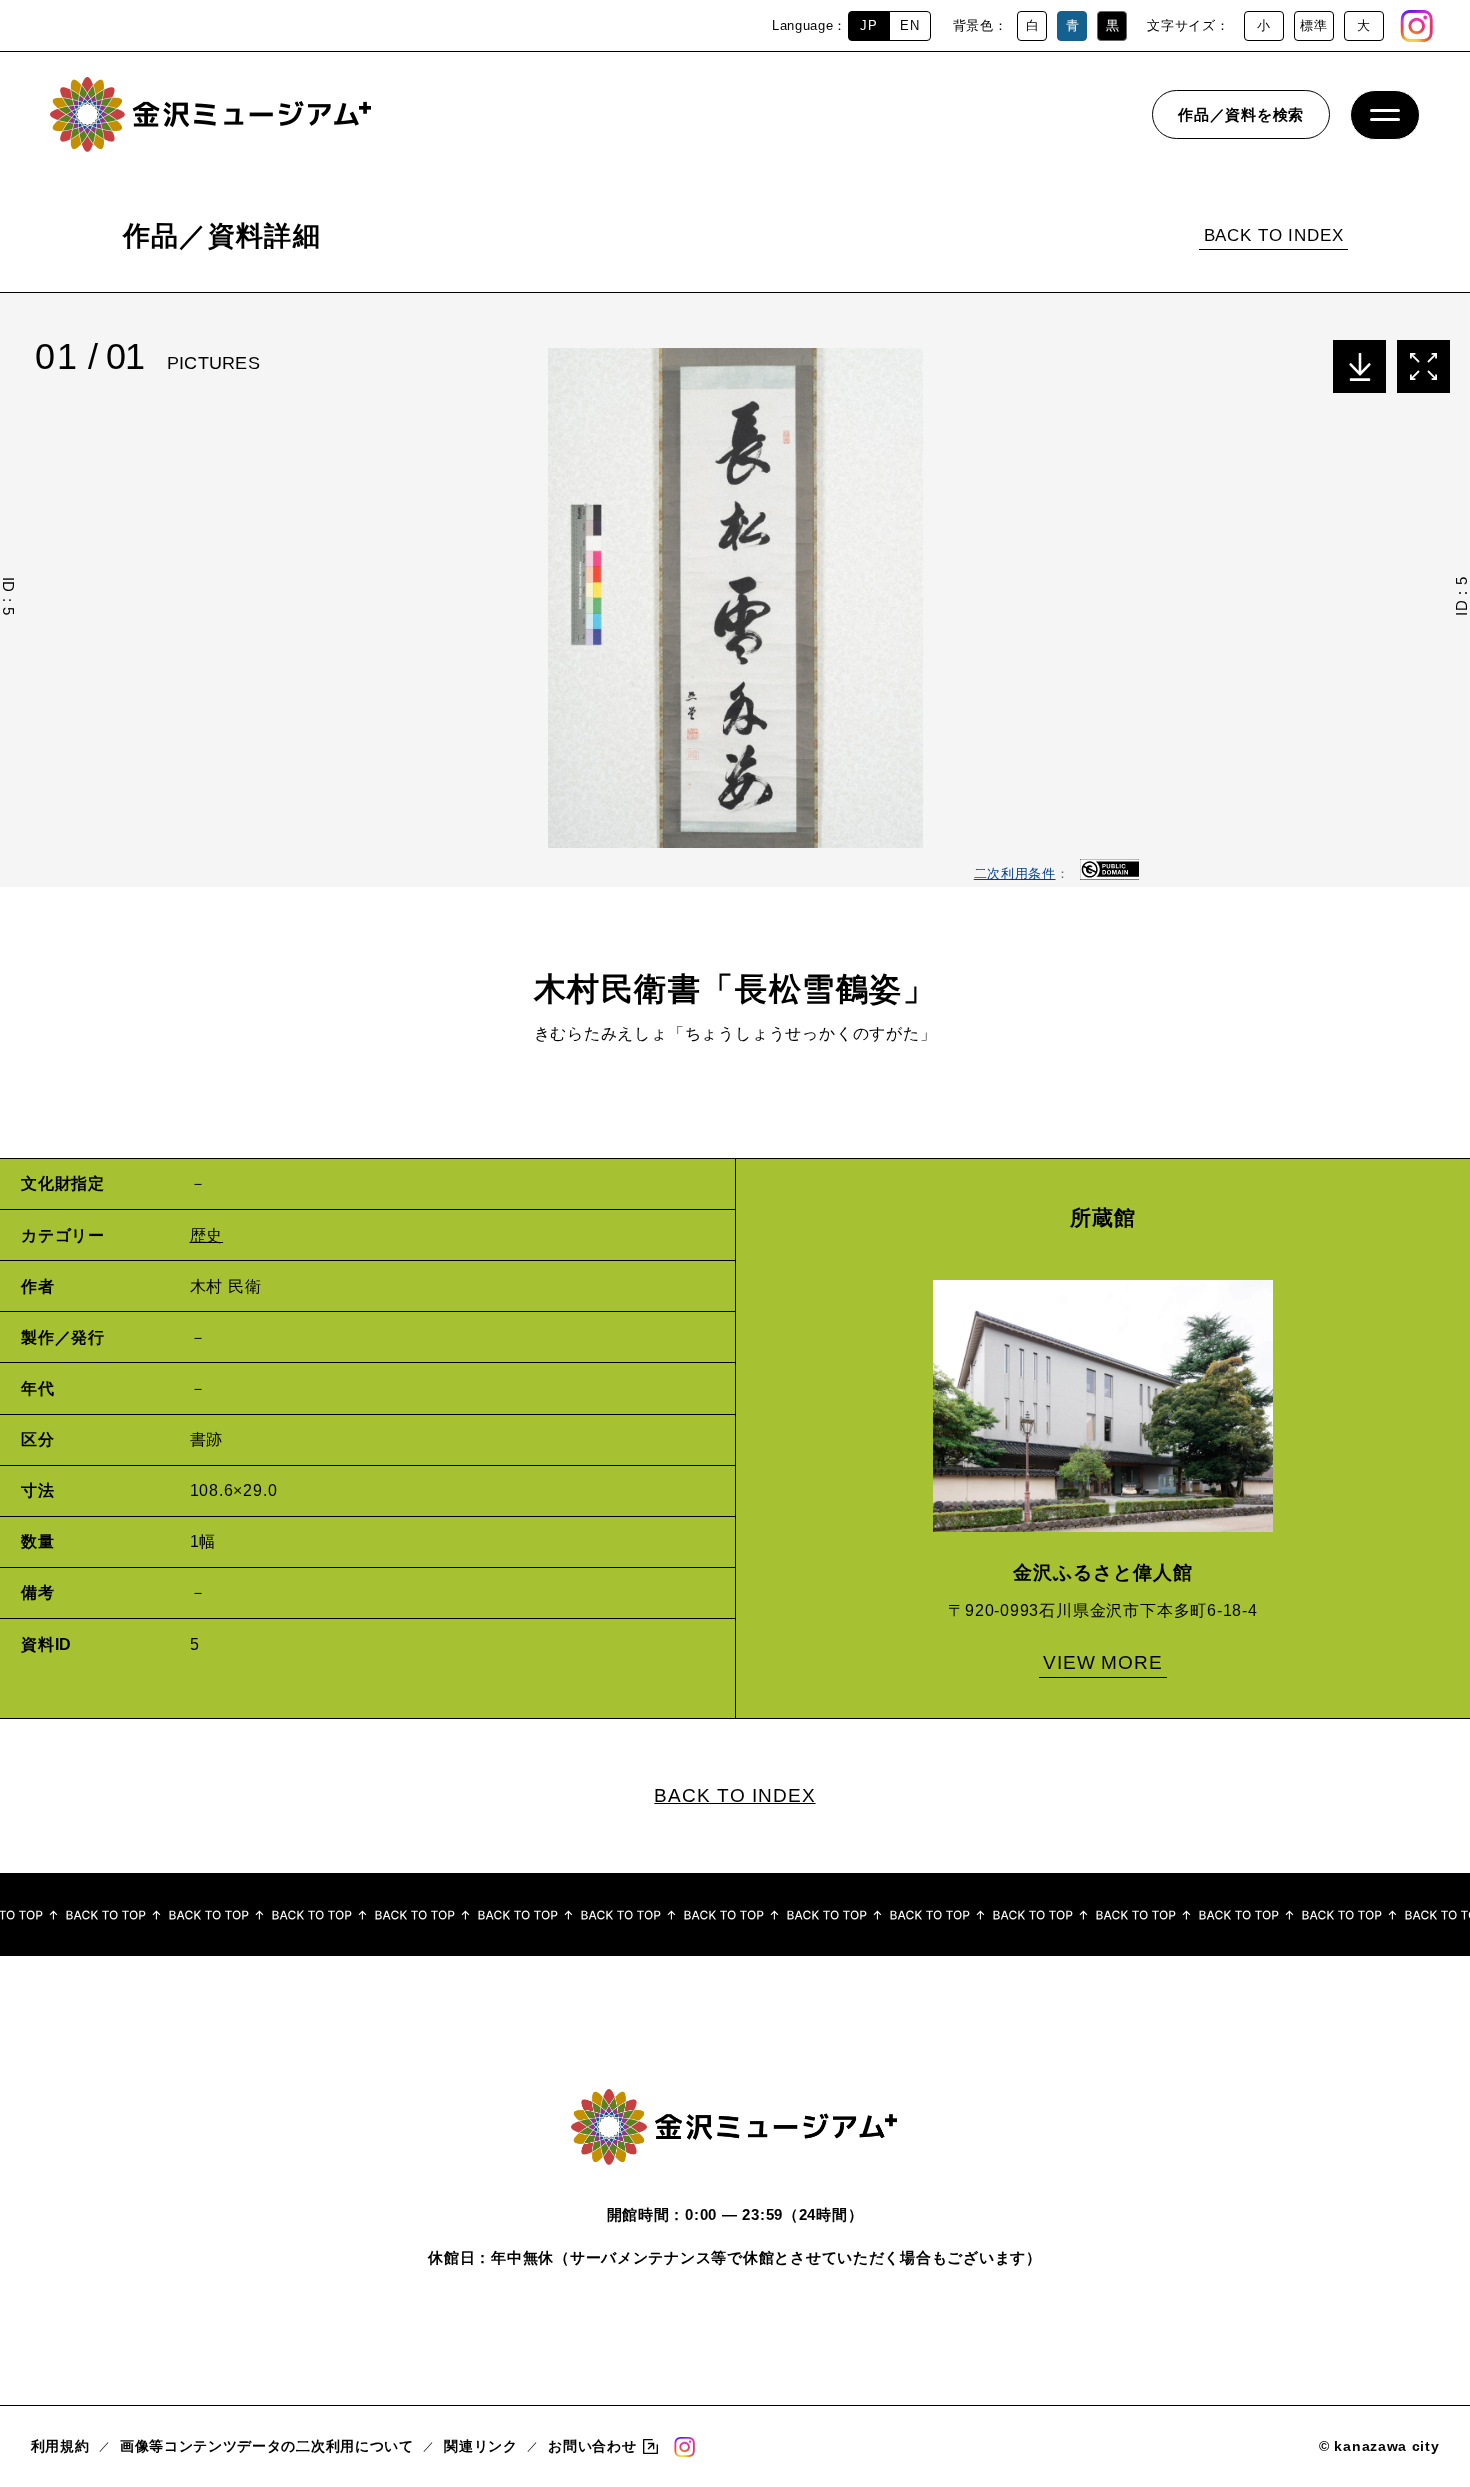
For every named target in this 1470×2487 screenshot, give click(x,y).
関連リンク (480, 2446)
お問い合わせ (592, 2446)
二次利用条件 (1015, 874)
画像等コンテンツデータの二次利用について (267, 2446)
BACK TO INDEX (1274, 235)
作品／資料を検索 (1241, 114)
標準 (1313, 25)
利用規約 (60, 2446)
